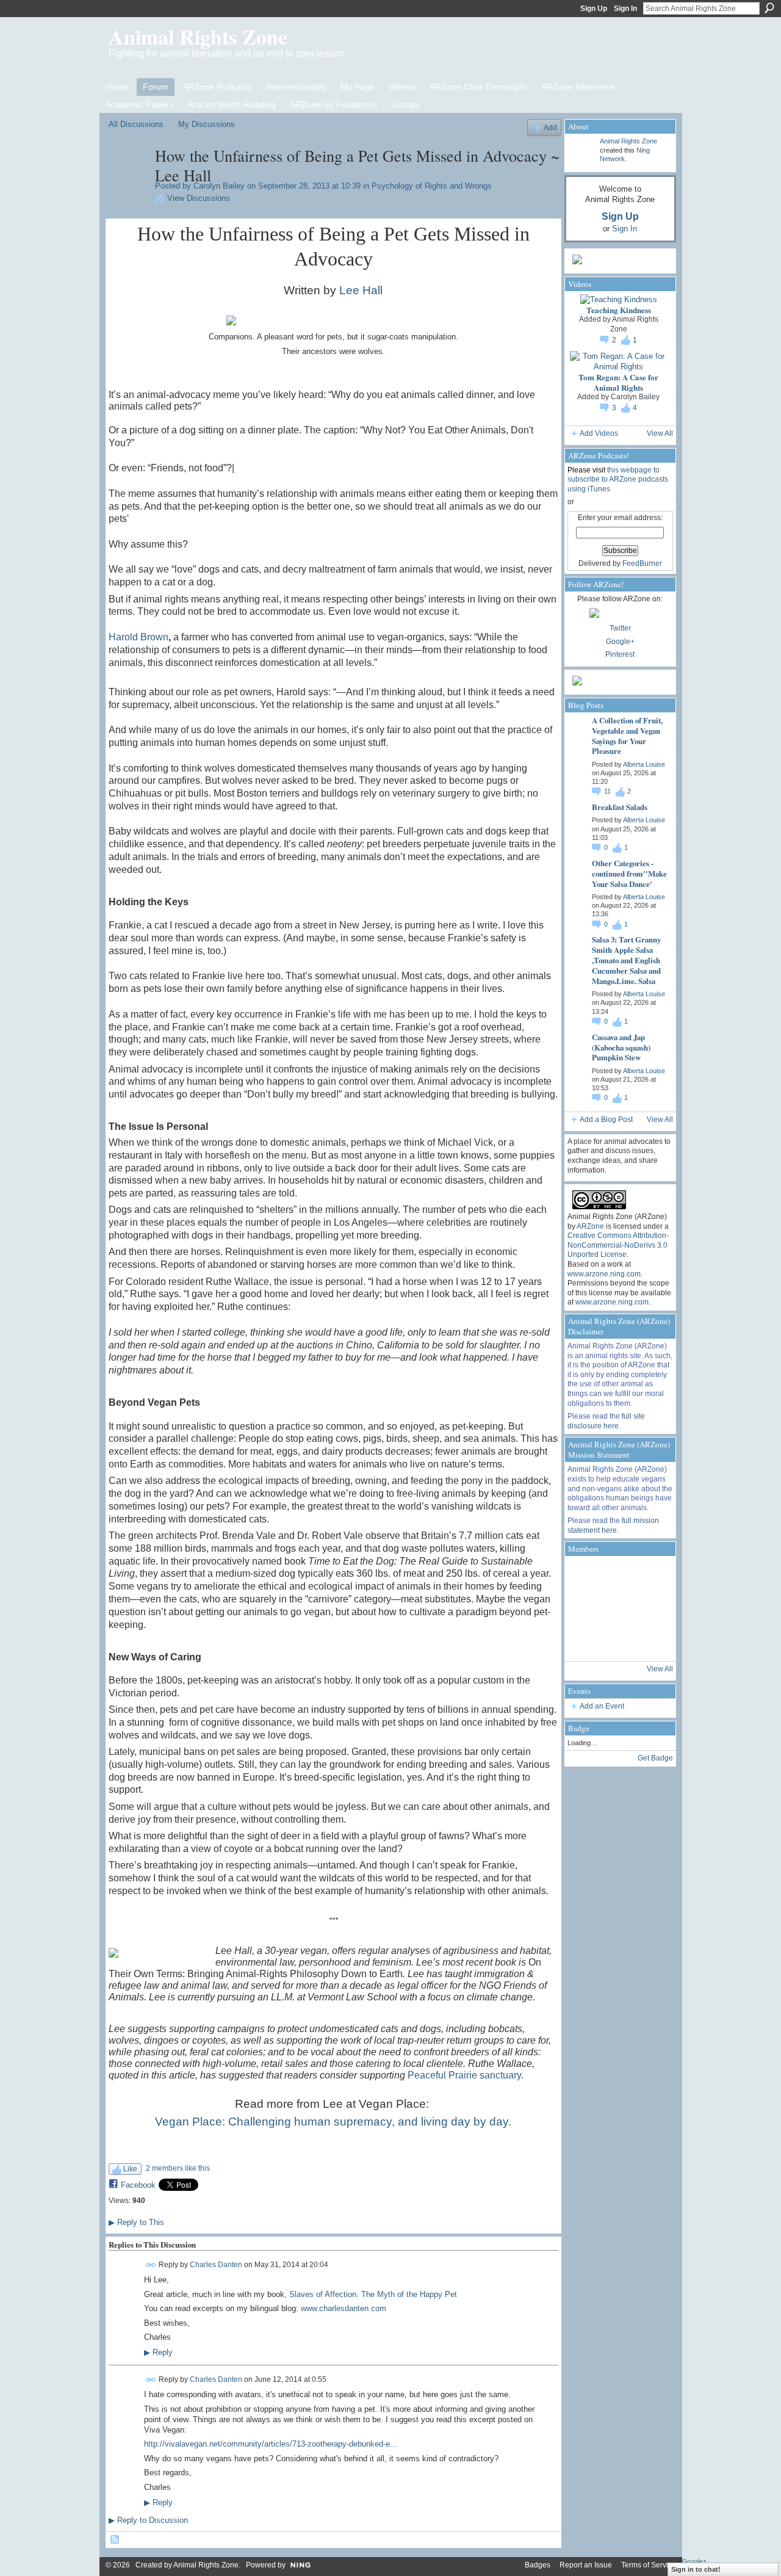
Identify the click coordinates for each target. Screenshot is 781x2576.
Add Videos (599, 433)
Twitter (620, 628)
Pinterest (620, 654)
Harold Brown (139, 637)
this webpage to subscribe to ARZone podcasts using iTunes (618, 479)
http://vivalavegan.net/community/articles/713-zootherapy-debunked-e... (271, 2444)
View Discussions (199, 198)
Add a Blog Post (606, 1120)
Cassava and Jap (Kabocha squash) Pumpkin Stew (621, 1047)
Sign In (625, 9)
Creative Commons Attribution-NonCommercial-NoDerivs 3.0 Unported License (618, 1245)
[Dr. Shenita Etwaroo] (584, 1576)
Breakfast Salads (620, 807)
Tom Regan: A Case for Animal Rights (618, 382)
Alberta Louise (644, 764)
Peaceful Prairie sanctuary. (466, 2075)
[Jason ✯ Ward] (650, 1608)
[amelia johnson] (584, 1608)
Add (550, 127)
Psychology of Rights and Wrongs (432, 186)
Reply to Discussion (148, 2520)
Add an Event (602, 1706)
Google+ (620, 642)
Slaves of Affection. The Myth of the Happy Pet (373, 2294)
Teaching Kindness (619, 310)
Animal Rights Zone (198, 37)
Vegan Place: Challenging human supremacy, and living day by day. (333, 2122)
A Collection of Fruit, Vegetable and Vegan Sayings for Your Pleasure (627, 736)
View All (660, 433)
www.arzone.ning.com (604, 1274)
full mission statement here (613, 1525)
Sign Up (594, 9)
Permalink (151, 2265)
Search (769, 8)
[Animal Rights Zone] (650, 1576)
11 (608, 791)
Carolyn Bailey (219, 186)
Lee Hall (361, 290)
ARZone (590, 1226)
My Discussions (207, 124)
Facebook (138, 2185)
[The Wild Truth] (617, 1641)
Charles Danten (216, 2265)
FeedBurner (642, 563)
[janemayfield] (617, 1608)
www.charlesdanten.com (344, 2308)
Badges (538, 2565)
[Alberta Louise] (617, 1576)
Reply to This (136, 2222)
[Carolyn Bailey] (128, 181)
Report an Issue (586, 2565)
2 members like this (178, 2168)
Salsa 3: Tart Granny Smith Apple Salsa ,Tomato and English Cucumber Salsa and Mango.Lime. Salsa (626, 960)
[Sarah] (650, 1641)
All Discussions (136, 124)
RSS (115, 2540)
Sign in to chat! (696, 2569)
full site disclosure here (606, 1421)
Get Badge (655, 1758)
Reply (158, 2353)
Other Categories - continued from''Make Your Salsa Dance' (629, 873)
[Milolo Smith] (584, 1641)
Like (130, 2169)
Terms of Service (649, 2565)
